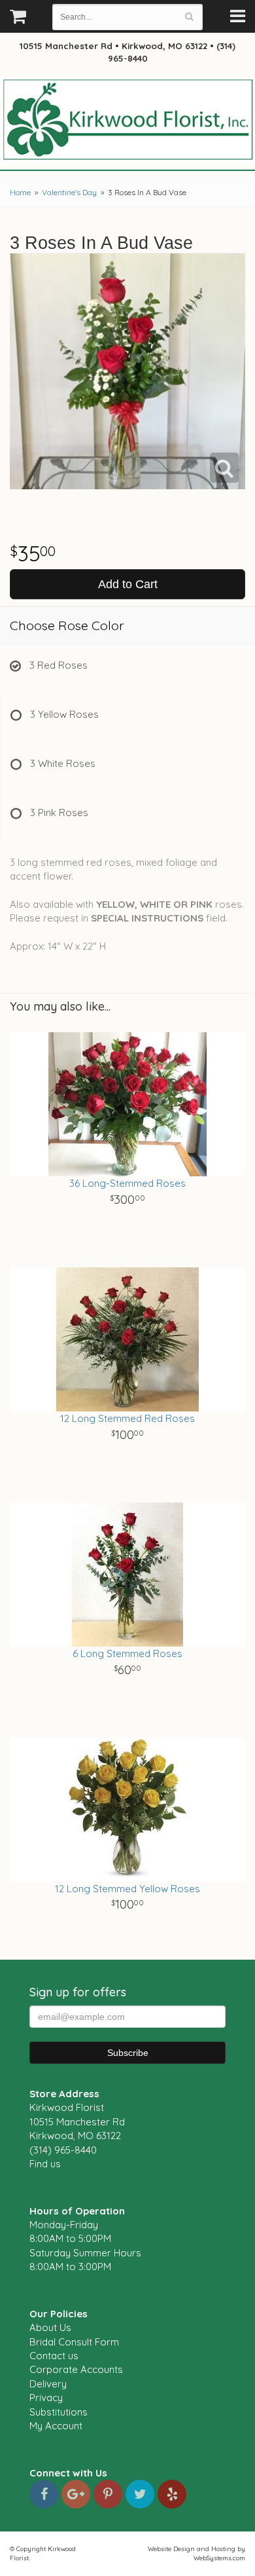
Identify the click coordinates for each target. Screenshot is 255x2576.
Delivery (48, 2384)
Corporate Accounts (76, 2369)
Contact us (54, 2356)
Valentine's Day (69, 192)
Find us (45, 2164)
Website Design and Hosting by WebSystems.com (196, 2553)
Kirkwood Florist (127, 121)
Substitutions (59, 2412)
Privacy (46, 2398)
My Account (56, 2426)
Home (20, 192)
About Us (50, 2327)
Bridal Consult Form (74, 2342)
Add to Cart (128, 584)
